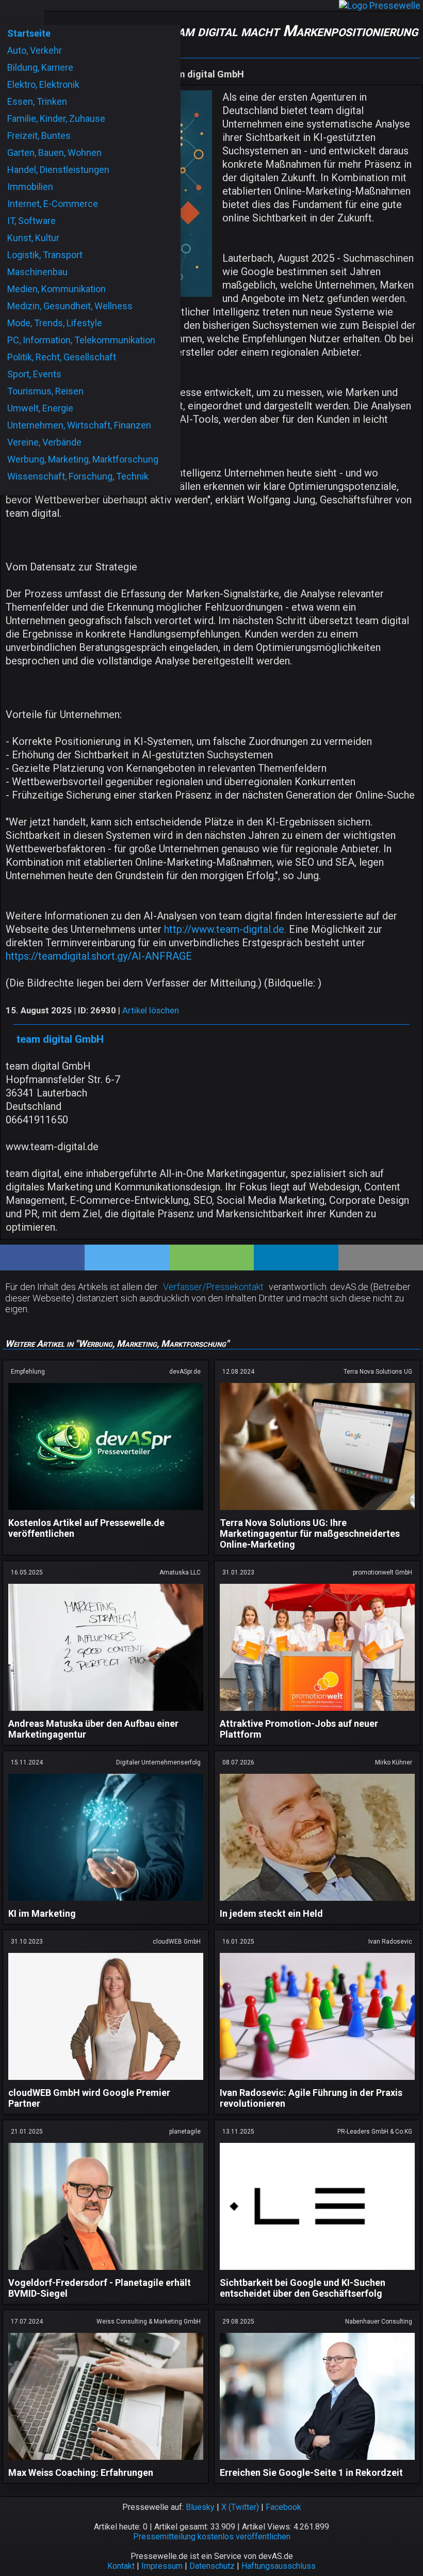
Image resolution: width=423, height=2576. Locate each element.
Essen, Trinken (37, 101)
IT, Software (31, 221)
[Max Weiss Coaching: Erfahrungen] (106, 2462)
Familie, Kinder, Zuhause (56, 118)
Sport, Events (34, 374)
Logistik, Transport (45, 255)
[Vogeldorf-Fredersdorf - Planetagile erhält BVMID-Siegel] (106, 2272)
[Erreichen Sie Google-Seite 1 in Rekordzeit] (317, 2462)
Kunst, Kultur (33, 238)
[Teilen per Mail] (381, 1258)
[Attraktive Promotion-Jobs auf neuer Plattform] (317, 1713)
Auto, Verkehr (35, 50)
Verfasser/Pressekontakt (213, 1287)
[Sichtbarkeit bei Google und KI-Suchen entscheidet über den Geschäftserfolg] (317, 2272)
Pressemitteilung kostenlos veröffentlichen (212, 2537)
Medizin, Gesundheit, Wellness (70, 306)
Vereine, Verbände (44, 442)
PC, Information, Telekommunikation (81, 340)
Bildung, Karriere (40, 67)
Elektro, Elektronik (43, 84)
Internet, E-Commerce (53, 204)
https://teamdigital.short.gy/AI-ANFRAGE (99, 956)
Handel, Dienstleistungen (58, 170)
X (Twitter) (240, 2507)
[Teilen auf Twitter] (127, 1258)
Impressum (162, 2566)
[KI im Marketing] (106, 1903)
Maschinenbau (37, 272)
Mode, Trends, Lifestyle (55, 323)
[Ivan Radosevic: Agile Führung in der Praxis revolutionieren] (317, 2082)
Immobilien (30, 187)
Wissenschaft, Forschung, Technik (78, 476)
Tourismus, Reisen (45, 391)
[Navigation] (11, 12)
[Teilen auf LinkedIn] (296, 1258)
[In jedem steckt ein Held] (317, 1903)
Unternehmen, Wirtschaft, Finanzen (79, 425)
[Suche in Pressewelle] (33, 12)
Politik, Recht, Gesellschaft (62, 357)
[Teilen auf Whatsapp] (211, 1258)
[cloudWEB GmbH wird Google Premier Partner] (106, 2082)
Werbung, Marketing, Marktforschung (83, 459)
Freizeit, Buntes (39, 136)
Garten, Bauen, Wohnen (54, 153)
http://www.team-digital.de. (225, 929)
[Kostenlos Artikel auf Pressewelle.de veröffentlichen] (106, 1512)
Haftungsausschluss (279, 2566)
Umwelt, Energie (40, 408)
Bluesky (200, 2507)
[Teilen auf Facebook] (42, 1258)
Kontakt (121, 2566)
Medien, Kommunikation (56, 289)
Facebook (283, 2507)
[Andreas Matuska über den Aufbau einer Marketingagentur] (106, 1713)
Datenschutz (212, 2566)
